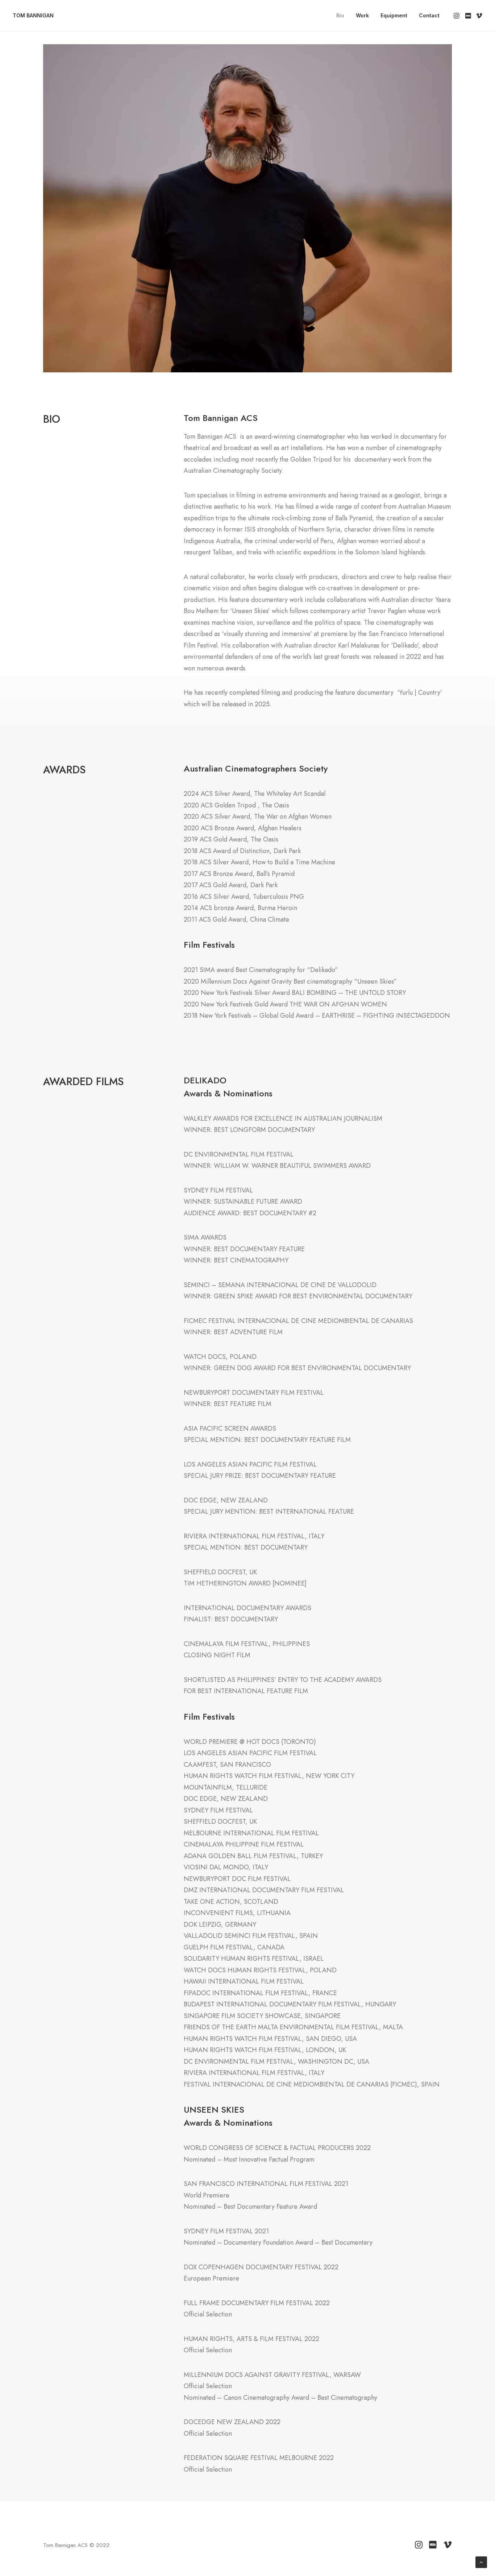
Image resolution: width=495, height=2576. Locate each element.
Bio (340, 15)
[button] (457, 16)
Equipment (394, 15)
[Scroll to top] (481, 2562)
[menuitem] (340, 16)
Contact (429, 15)
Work (362, 15)
